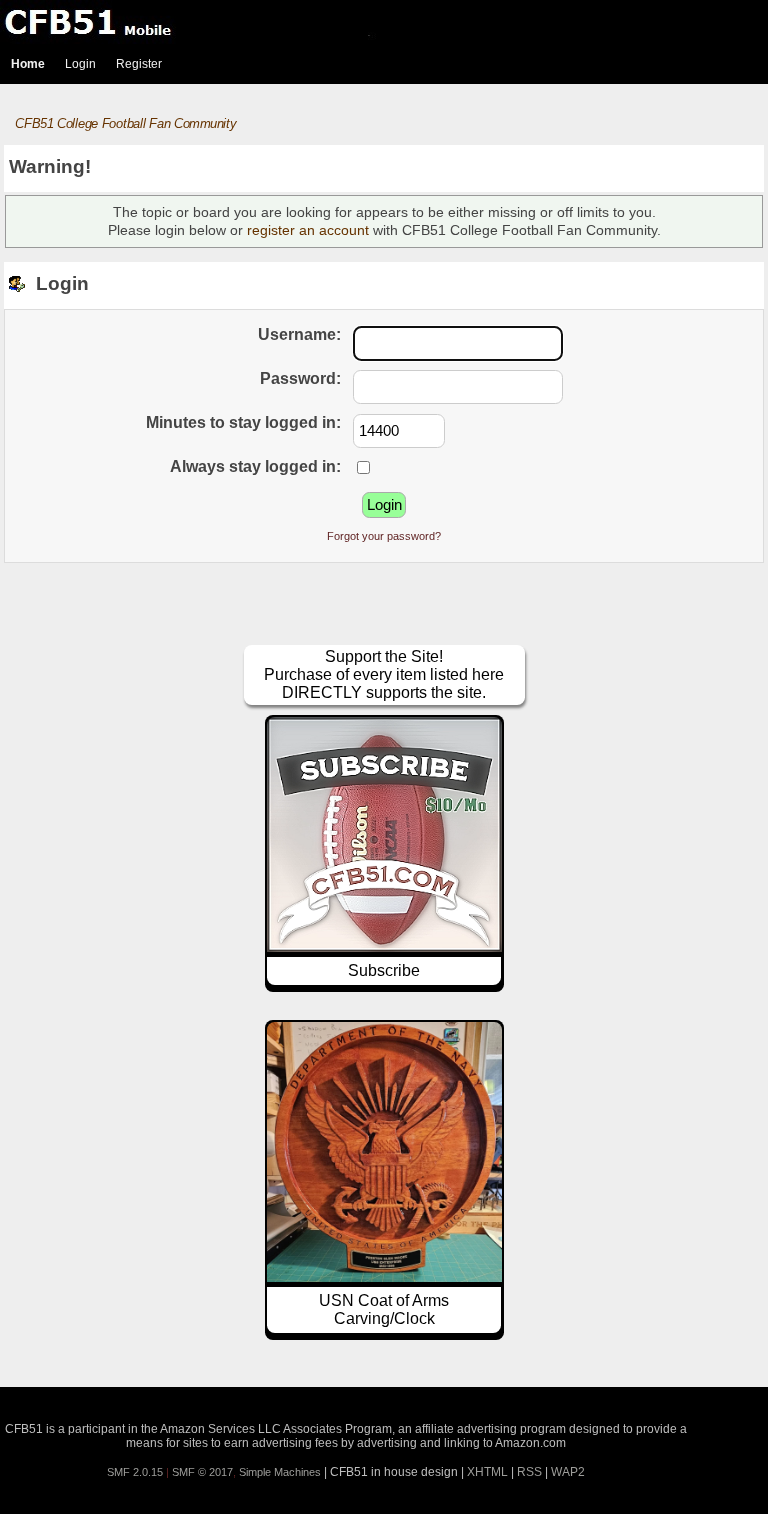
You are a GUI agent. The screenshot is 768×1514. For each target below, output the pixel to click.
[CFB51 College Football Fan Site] (384, 22)
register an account (308, 230)
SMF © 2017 (202, 1472)
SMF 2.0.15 (135, 1472)
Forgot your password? (384, 536)
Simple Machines (280, 1472)
